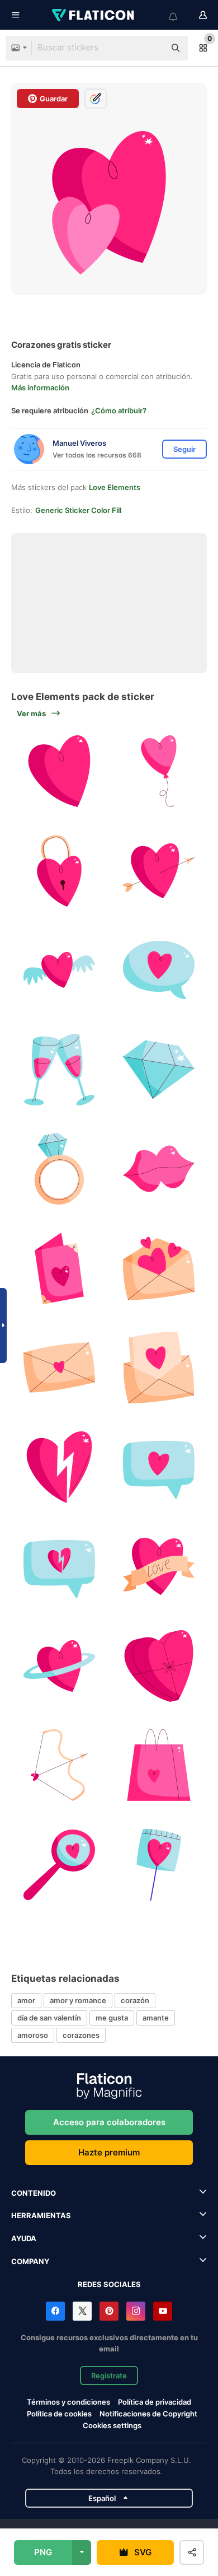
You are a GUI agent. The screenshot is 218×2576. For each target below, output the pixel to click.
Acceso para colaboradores (109, 2122)
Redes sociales (109, 2284)
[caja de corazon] (159, 1666)
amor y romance (78, 2000)
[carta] (60, 1269)
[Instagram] (136, 2311)
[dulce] (159, 1865)
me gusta (112, 2018)
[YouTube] (163, 2311)
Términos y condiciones (68, 2402)
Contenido (34, 2193)
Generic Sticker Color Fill (78, 510)
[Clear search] (151, 48)
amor (26, 2000)
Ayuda (24, 2238)
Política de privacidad (155, 2402)
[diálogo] (159, 970)
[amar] (60, 771)
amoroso (33, 2035)
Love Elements (115, 487)
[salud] (60, 1070)
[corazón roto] (60, 1467)
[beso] (159, 1169)
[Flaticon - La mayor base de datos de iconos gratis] (94, 15)
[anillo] (60, 1169)
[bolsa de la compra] (159, 1765)
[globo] (159, 771)
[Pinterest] (109, 2311)
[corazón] (60, 871)
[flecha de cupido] (60, 1765)
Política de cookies (59, 2414)
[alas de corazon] (60, 970)
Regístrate (109, 2376)
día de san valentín (49, 2018)
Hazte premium (109, 2152)
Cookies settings (112, 2426)
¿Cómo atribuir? (119, 410)
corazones (81, 2035)
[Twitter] (82, 2311)
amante (156, 2018)
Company (30, 2261)
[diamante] (159, 1070)
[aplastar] (159, 871)
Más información (40, 388)
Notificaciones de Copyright (148, 2414)
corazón (135, 2000)
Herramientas (41, 2215)
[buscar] (60, 1865)
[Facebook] (55, 2311)
